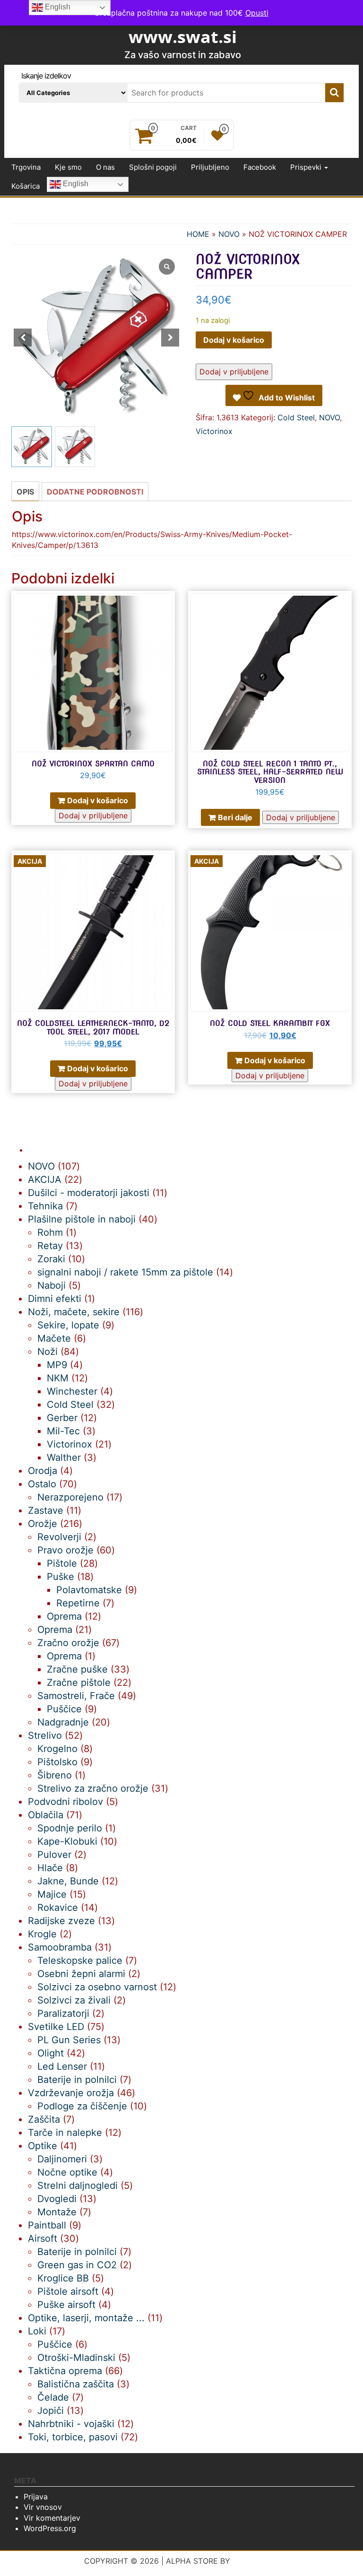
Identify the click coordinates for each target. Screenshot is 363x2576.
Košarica (26, 186)
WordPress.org (50, 2528)
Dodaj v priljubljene (234, 372)
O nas (105, 167)
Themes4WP (256, 2561)
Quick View (170, 605)
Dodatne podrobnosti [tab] (95, 492)
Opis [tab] (25, 492)
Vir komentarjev (52, 2518)
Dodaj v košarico (234, 340)
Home (198, 234)
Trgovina (26, 167)
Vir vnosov (43, 2507)
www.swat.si (183, 37)
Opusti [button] (257, 13)
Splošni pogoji (153, 167)
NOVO (229, 234)
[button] (170, 338)
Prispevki (307, 167)
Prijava (36, 2497)
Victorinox (214, 431)
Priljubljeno (210, 167)
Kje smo (68, 167)
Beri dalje (235, 817)
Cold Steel (296, 417)
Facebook (260, 167)
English (75, 184)
